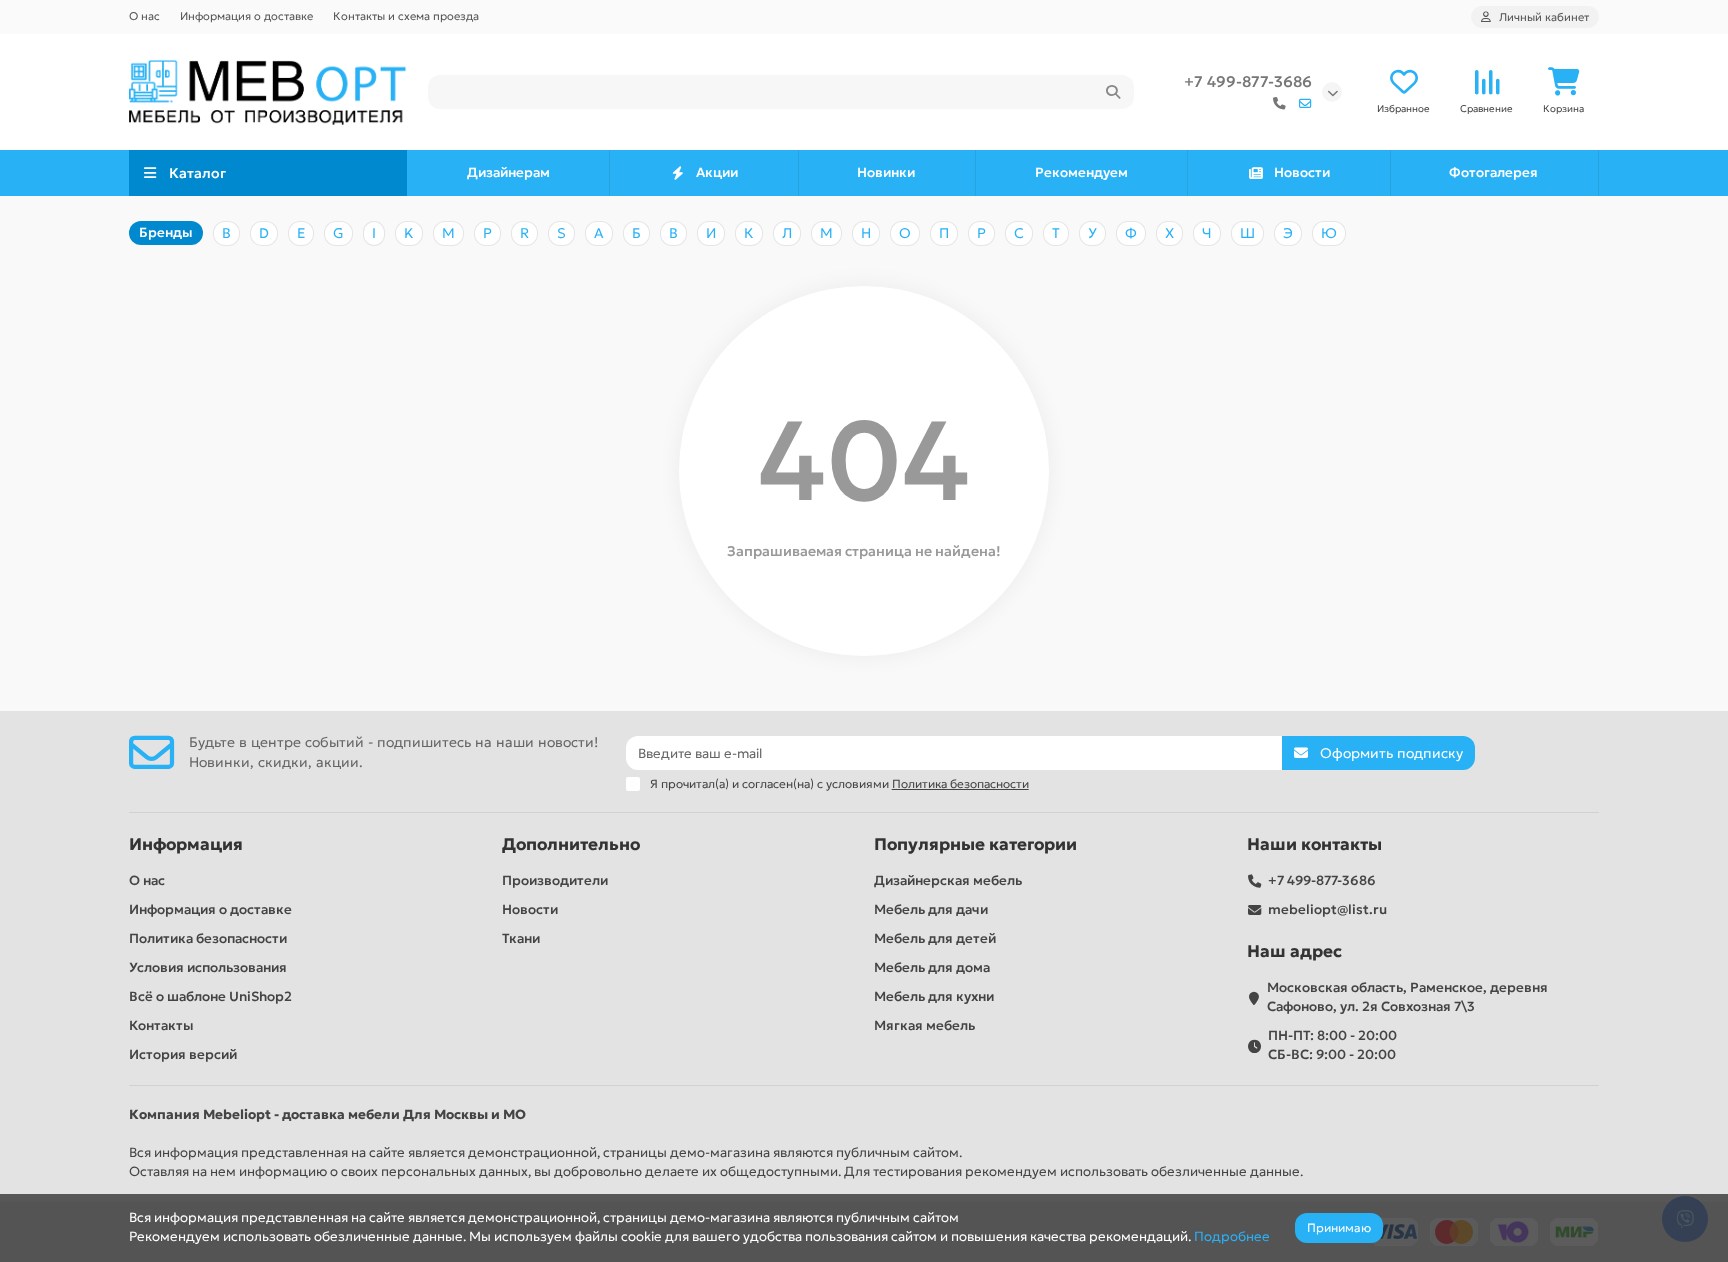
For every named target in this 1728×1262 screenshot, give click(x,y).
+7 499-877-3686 (1248, 81)
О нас (144, 16)
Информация (186, 844)
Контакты (161, 1025)
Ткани (521, 938)
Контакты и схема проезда (406, 16)
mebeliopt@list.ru (1327, 909)
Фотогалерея (1493, 172)
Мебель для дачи (931, 909)
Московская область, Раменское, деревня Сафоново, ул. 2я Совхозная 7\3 (1407, 997)
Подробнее (1232, 1236)
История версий (183, 1054)
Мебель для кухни (934, 996)
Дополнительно (571, 844)
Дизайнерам (508, 172)
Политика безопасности (208, 938)
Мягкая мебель (924, 1025)
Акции (717, 172)
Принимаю (1339, 1227)
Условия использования (208, 967)
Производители (555, 880)
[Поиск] (1113, 92)
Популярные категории (975, 844)
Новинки (886, 172)
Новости (1302, 172)
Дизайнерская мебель (948, 880)
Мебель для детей (935, 938)
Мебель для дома (932, 967)
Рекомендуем (1081, 172)
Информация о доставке (246, 16)
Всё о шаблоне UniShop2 (210, 996)
